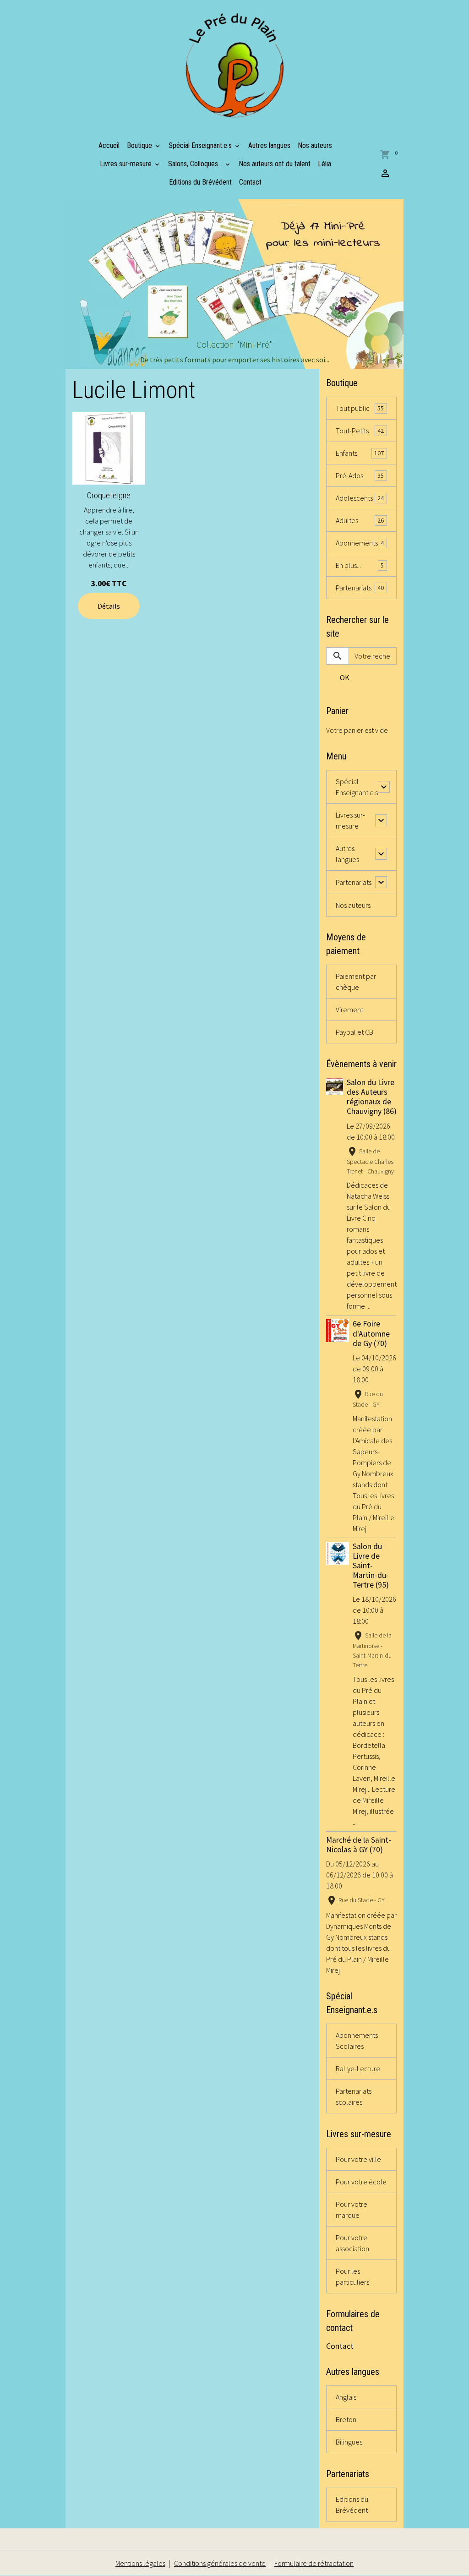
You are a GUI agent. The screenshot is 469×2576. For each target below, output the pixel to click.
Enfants (360, 453)
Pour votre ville (358, 2159)
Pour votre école (361, 2182)
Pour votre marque (352, 2210)
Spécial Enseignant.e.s (201, 145)
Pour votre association (352, 2243)
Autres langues (269, 145)
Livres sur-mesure (127, 164)
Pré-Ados (360, 475)
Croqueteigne (109, 495)
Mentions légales (140, 2563)
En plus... (360, 565)
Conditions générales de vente (220, 2563)
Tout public (360, 408)
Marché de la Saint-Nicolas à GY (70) (359, 1845)
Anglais (346, 2397)
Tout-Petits (360, 431)
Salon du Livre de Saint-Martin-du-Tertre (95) (371, 1566)
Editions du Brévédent (200, 182)
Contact (250, 182)
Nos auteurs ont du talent (275, 164)
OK (345, 677)
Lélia (324, 164)
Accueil (109, 145)
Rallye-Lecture (358, 2068)
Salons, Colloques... (196, 164)
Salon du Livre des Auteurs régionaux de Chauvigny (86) (372, 1097)
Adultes (360, 520)
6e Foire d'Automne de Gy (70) (371, 1333)
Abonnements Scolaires (357, 2041)
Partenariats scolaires (354, 2096)
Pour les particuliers (352, 2276)
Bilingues (349, 2442)
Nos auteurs (315, 145)
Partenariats (360, 588)
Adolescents (360, 498)
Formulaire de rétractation (314, 2563)
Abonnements (360, 543)
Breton (346, 2419)
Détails (109, 606)
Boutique (140, 145)
